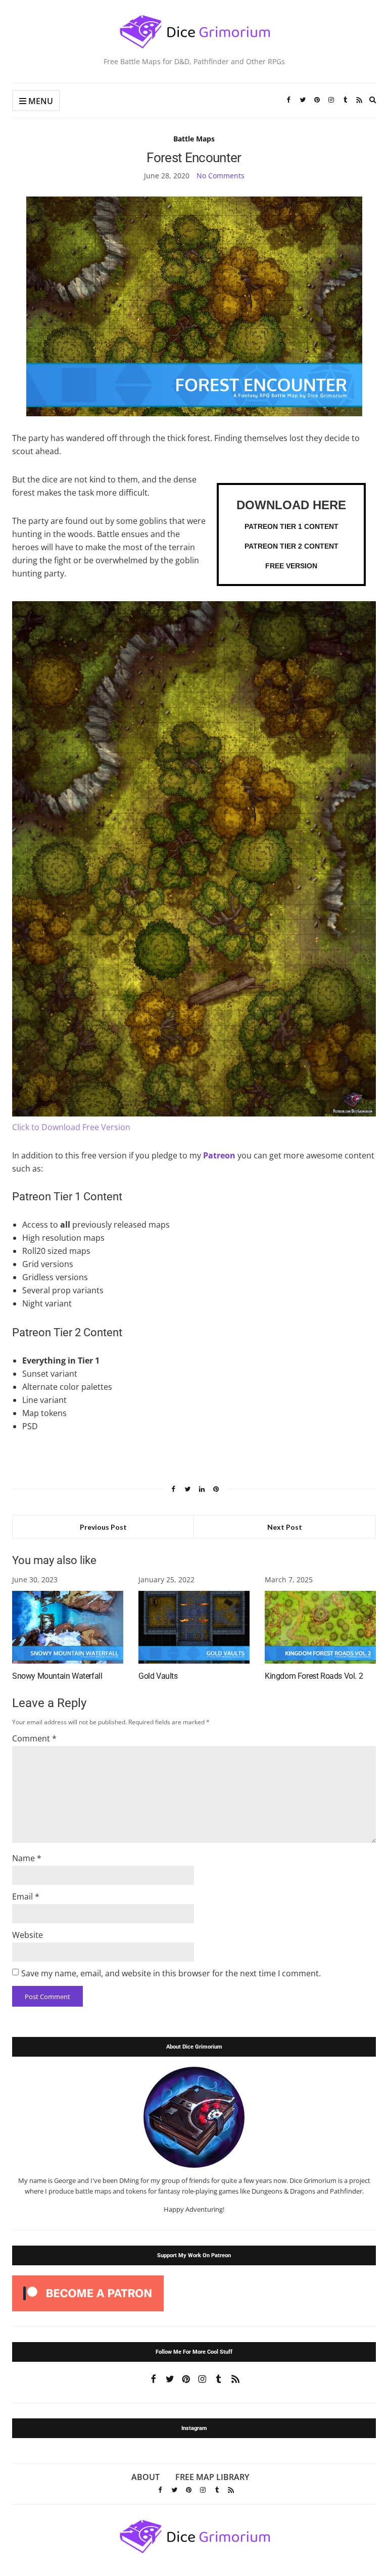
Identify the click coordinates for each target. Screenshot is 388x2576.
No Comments (221, 176)
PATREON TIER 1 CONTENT (292, 526)
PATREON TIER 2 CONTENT (292, 546)
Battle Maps (194, 139)
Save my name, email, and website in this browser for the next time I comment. (171, 1973)
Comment (34, 1738)
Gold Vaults (158, 1676)
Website (28, 1935)
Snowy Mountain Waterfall (57, 1676)
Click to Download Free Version (71, 1127)
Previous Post (103, 1527)
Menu (40, 101)
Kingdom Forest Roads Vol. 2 (314, 1676)
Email (26, 1897)
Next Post (285, 1527)
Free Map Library (212, 2477)
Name (27, 1858)
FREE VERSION (291, 566)
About (145, 2477)
